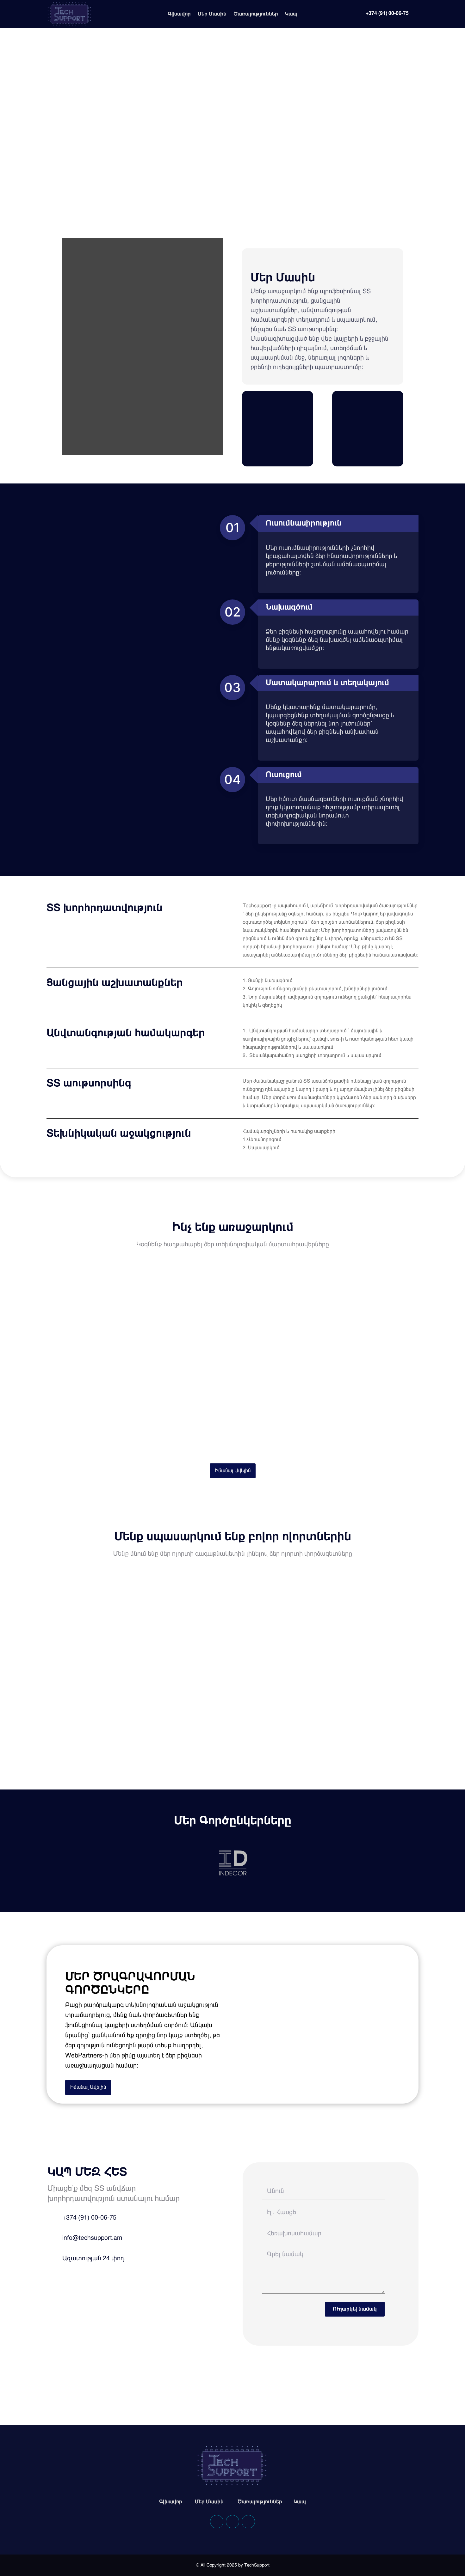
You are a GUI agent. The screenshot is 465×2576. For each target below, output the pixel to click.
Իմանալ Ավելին (233, 1471)
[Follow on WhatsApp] (232, 2522)
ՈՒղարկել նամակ (355, 2309)
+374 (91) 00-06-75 (387, 13)
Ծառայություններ (256, 14)
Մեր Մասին (212, 14)
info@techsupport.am (92, 2238)
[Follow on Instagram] (248, 2522)
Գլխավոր (179, 14)
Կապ (291, 14)
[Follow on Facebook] (217, 2522)
